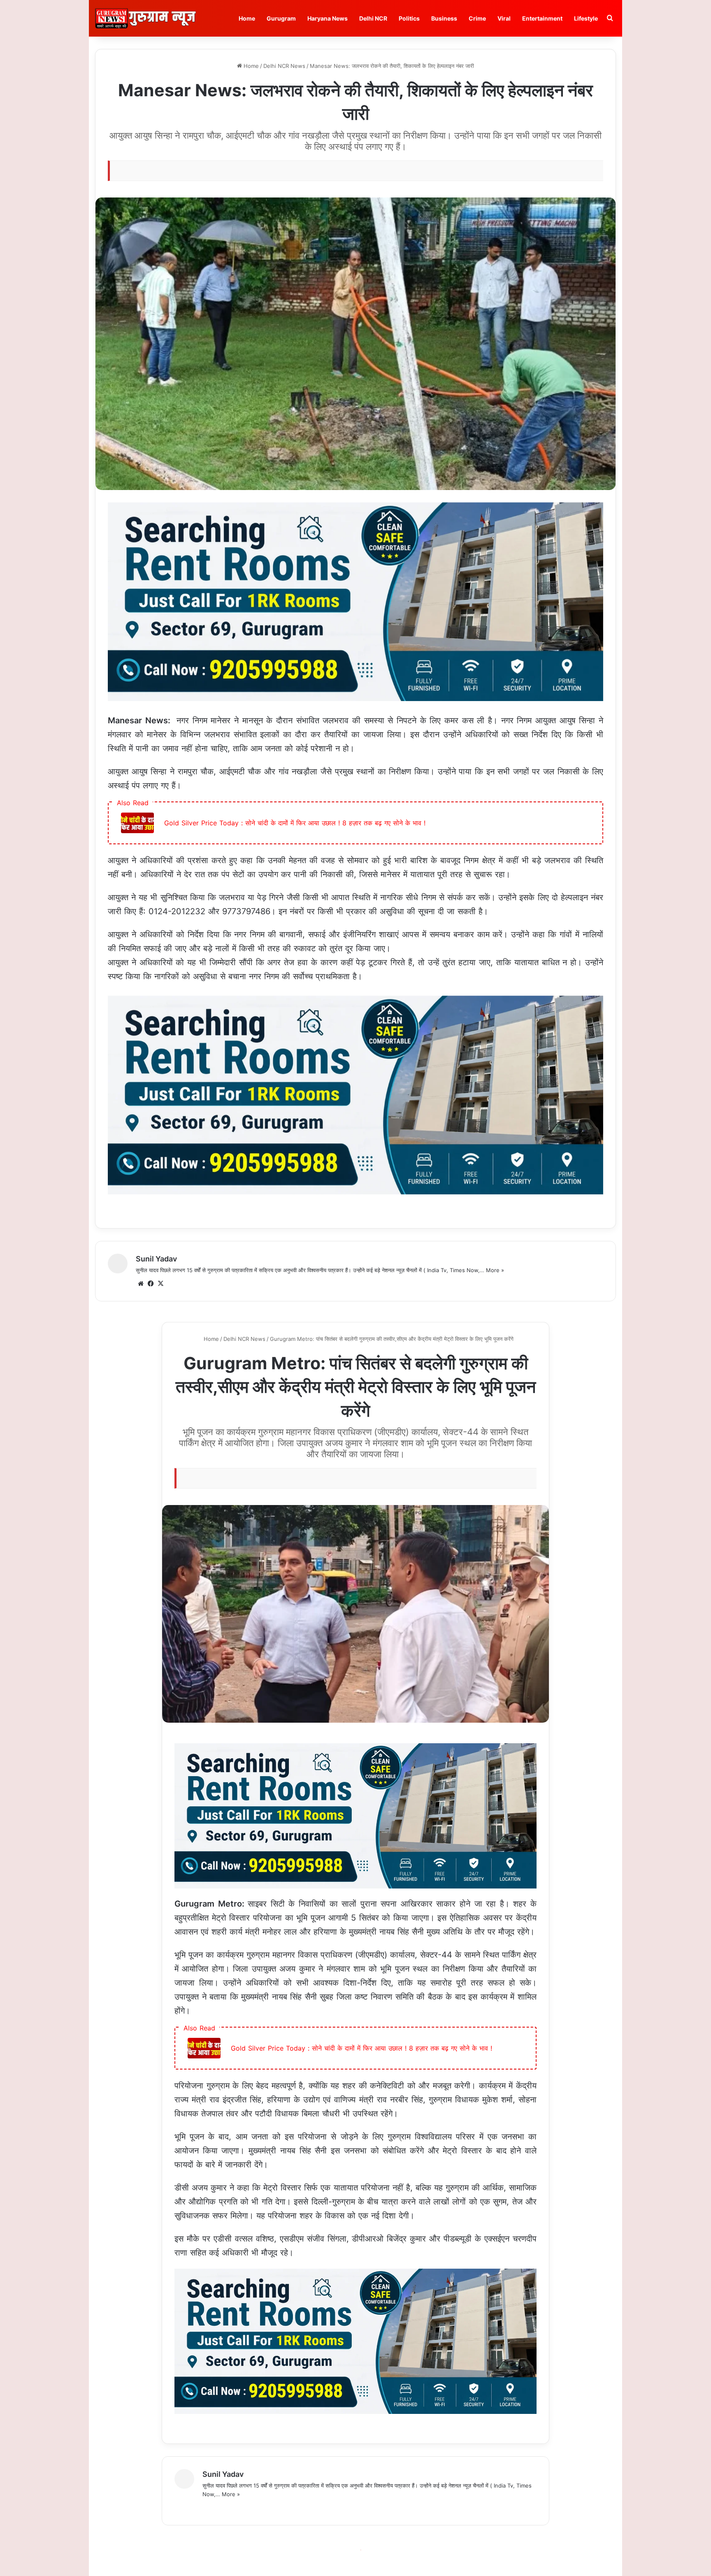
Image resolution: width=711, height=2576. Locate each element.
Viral (504, 18)
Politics (409, 18)
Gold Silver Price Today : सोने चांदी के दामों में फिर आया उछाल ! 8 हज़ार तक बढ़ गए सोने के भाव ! (295, 823)
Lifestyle (586, 18)
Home (247, 18)
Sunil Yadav (156, 1259)
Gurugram (281, 18)
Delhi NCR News (284, 66)
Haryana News (328, 18)
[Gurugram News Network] (145, 18)
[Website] (141, 1284)
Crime (477, 18)
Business (444, 18)
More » (495, 1270)
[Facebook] (151, 1284)
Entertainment (542, 18)
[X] (160, 1284)
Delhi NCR (373, 18)
